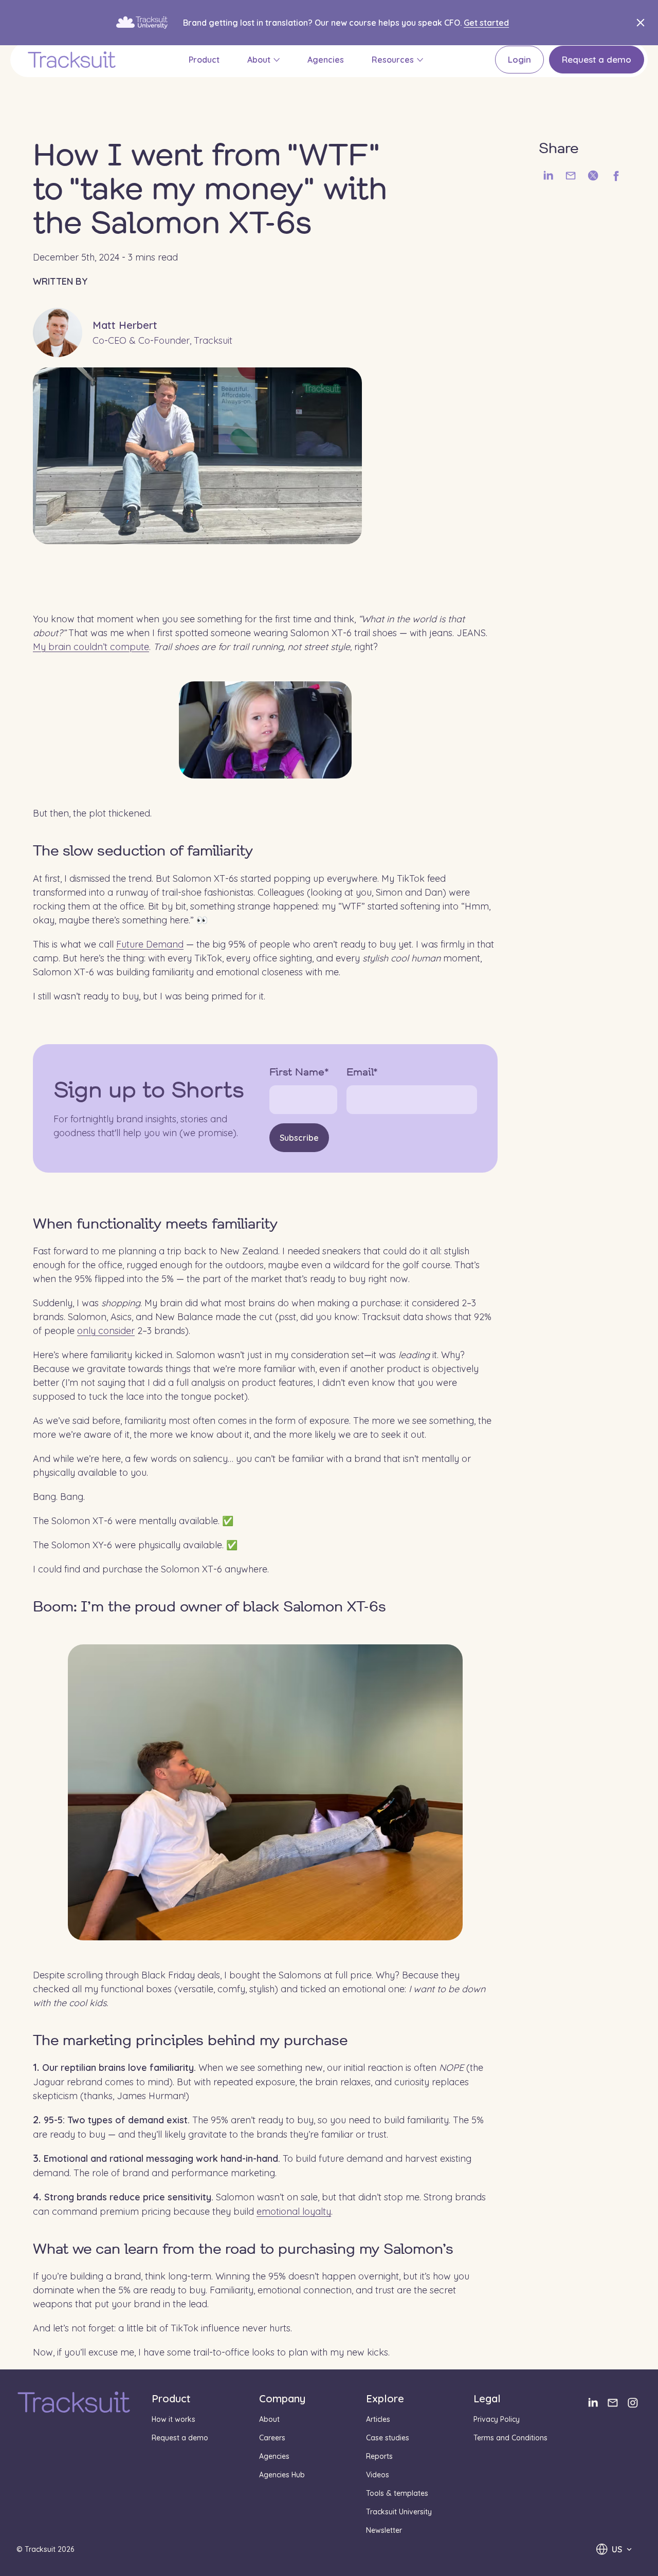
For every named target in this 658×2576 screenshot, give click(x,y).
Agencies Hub (282, 2475)
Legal (487, 2398)
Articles (378, 2419)
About (259, 60)
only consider (106, 1331)
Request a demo (597, 59)
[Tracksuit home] (74, 2403)
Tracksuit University (399, 2512)
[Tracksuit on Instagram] (633, 2403)
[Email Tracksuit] (613, 2403)
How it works (173, 2419)
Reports (379, 2456)
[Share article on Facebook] (616, 176)
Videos (378, 2475)
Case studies (388, 2438)
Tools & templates (397, 2493)
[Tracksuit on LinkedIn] (592, 2403)
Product (204, 60)
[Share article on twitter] (593, 176)
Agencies (326, 60)
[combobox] (614, 2549)
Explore (385, 2398)
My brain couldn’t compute (91, 646)
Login (519, 59)
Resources (393, 60)
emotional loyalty (294, 2211)
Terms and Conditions (510, 2438)
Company (282, 2398)
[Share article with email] (571, 176)
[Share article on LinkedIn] (548, 176)
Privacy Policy (497, 2419)
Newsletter (384, 2530)
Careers (272, 2438)
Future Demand (150, 944)
